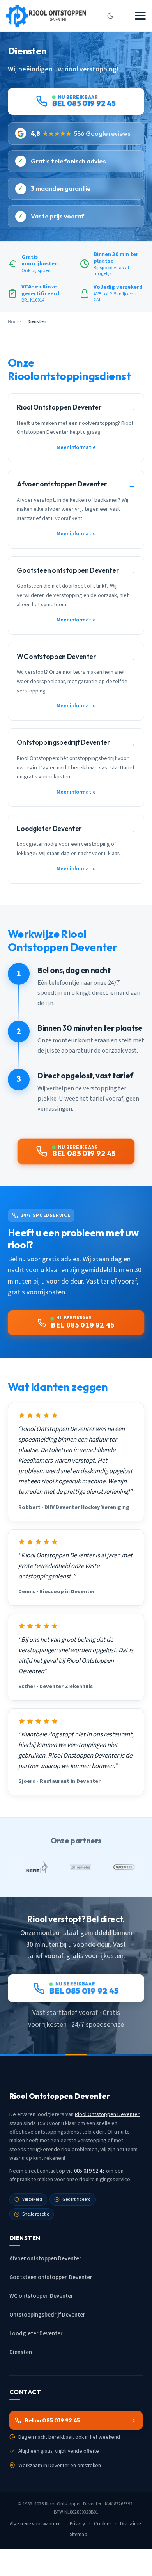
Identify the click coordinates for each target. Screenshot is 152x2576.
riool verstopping (91, 69)
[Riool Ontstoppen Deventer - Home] (46, 16)
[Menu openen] (140, 16)
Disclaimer (131, 2524)
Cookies (103, 2524)
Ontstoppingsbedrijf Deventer (47, 2315)
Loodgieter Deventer (36, 2334)
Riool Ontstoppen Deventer (107, 2114)
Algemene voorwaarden (35, 2524)
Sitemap (79, 2535)
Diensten (21, 2352)
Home (14, 322)
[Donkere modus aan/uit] (110, 16)
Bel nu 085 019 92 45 (52, 2420)
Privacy (78, 2524)
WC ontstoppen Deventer (41, 2296)
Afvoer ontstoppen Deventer (45, 2259)
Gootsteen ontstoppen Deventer (51, 2277)
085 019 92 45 (89, 2171)
